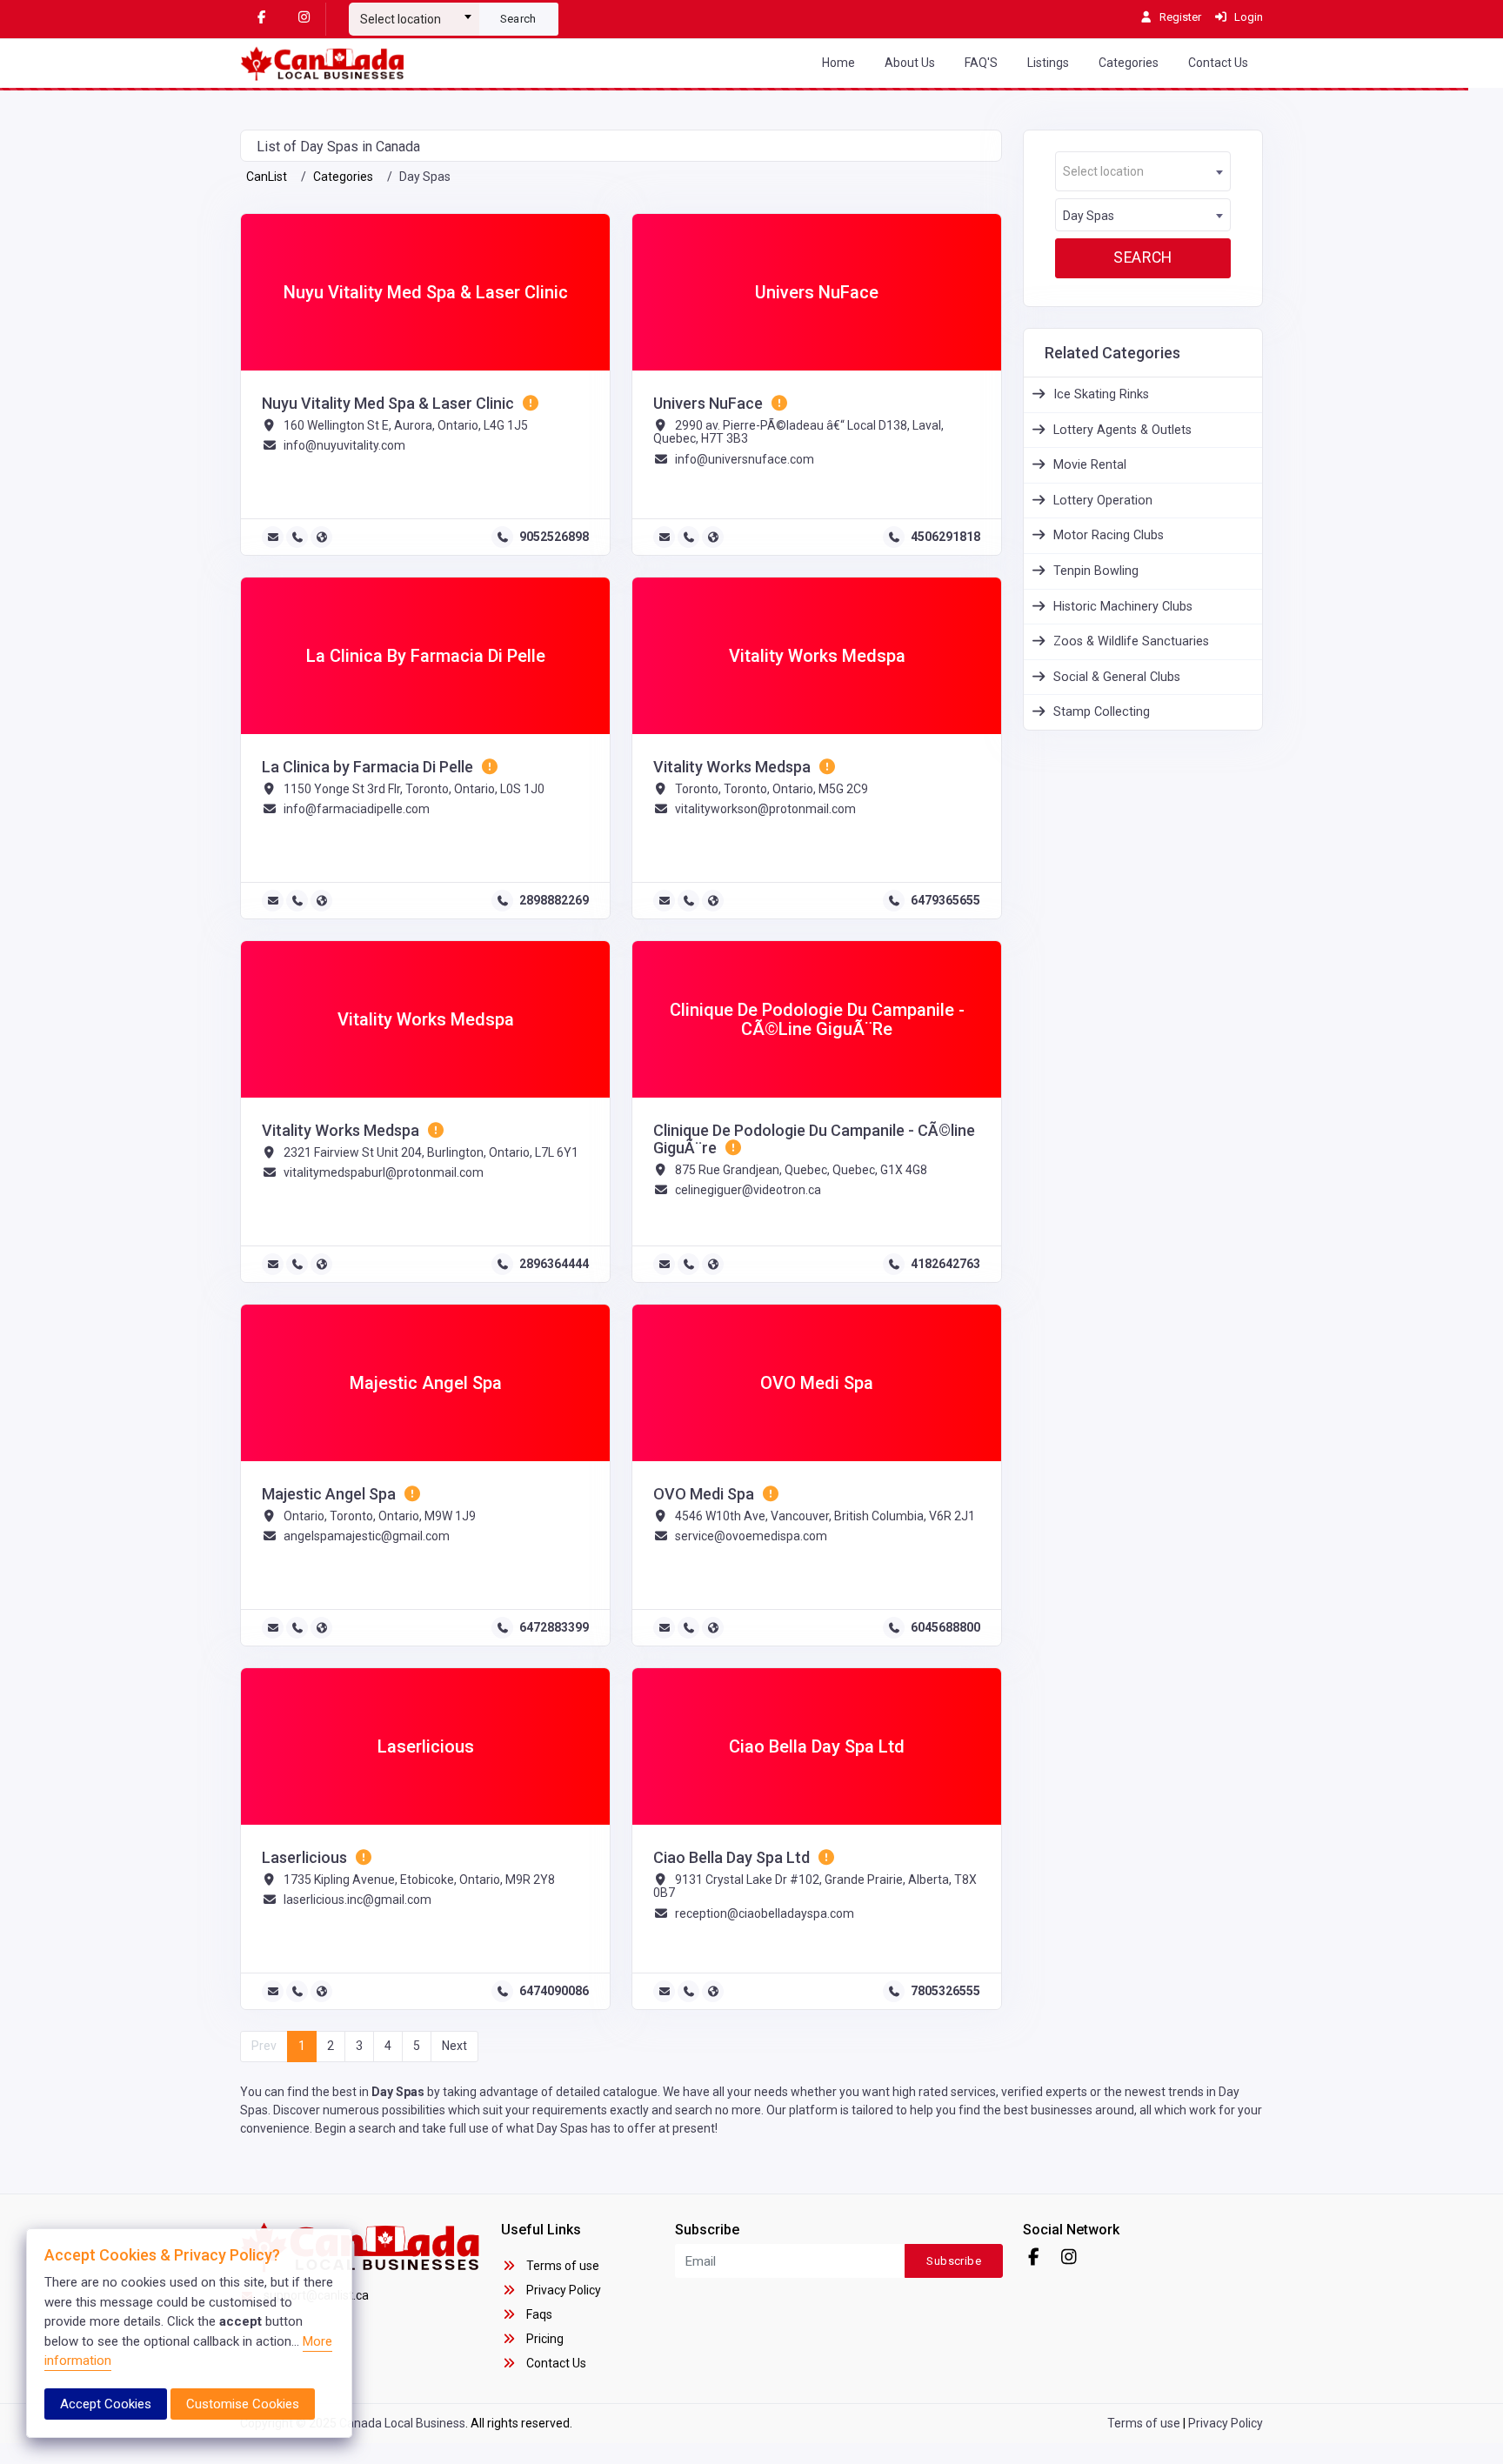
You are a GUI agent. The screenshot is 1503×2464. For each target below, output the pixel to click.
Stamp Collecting (1102, 712)
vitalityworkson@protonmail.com (765, 809)
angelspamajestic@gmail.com (367, 1536)
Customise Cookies (243, 2404)
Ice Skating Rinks (1101, 394)
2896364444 (554, 1264)
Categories (1129, 63)
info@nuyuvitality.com (344, 445)
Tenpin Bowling (1096, 571)
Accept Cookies (106, 2404)
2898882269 (554, 900)
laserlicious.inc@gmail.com (357, 1900)
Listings (1048, 63)
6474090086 (554, 1991)
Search (518, 19)
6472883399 (554, 1627)
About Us (910, 63)
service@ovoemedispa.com (751, 1536)
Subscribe (954, 2261)
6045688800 (945, 1627)
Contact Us (1218, 63)
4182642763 (945, 1264)
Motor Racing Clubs (1109, 535)
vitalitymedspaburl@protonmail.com (384, 1172)
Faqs (538, 2314)
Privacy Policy (562, 2290)
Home (838, 63)
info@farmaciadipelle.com (357, 809)
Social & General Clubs (1117, 677)
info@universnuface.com (745, 459)
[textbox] (414, 19)
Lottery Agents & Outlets (1122, 430)
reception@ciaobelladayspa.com (765, 1913)
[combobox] (414, 12)
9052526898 (554, 537)
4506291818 (945, 537)
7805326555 (945, 1991)
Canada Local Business (402, 2423)
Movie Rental (1090, 465)
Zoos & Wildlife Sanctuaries (1131, 641)
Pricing (544, 2339)
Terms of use (561, 2266)
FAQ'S (981, 63)
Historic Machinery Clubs (1123, 607)
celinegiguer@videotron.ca (748, 1190)
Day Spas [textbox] (1089, 216)
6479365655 (945, 900)
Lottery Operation (1103, 501)
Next (454, 2046)
